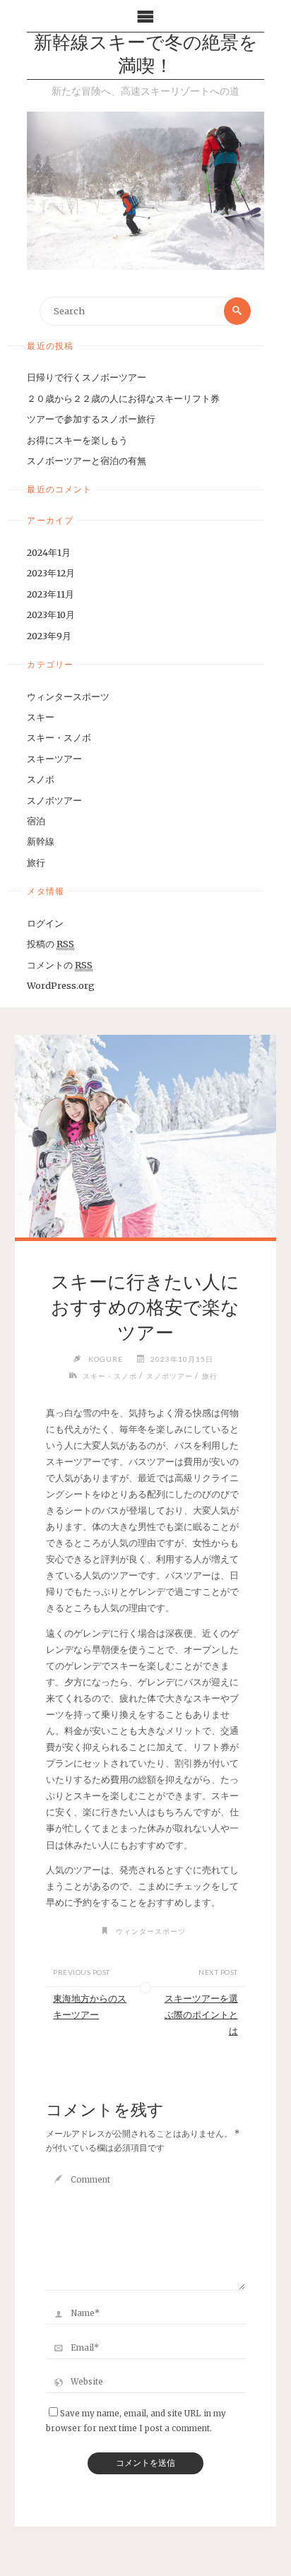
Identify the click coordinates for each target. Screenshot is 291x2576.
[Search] (237, 311)
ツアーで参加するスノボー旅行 (91, 419)
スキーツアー (54, 759)
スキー (41, 717)
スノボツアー (54, 800)
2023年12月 (51, 573)
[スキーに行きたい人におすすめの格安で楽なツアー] (145, 1136)
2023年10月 (51, 615)
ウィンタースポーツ (68, 696)
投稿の (51, 944)
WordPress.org (61, 985)
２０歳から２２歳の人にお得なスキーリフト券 (123, 398)
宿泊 (36, 821)
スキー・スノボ (59, 737)
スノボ (41, 779)
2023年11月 (51, 594)
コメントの (60, 965)
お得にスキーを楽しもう (77, 440)
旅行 (36, 862)
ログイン (45, 923)
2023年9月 (49, 636)
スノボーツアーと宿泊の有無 (87, 461)
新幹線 (41, 841)
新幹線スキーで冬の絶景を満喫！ (146, 56)
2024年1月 (49, 552)
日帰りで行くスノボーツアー (87, 377)
